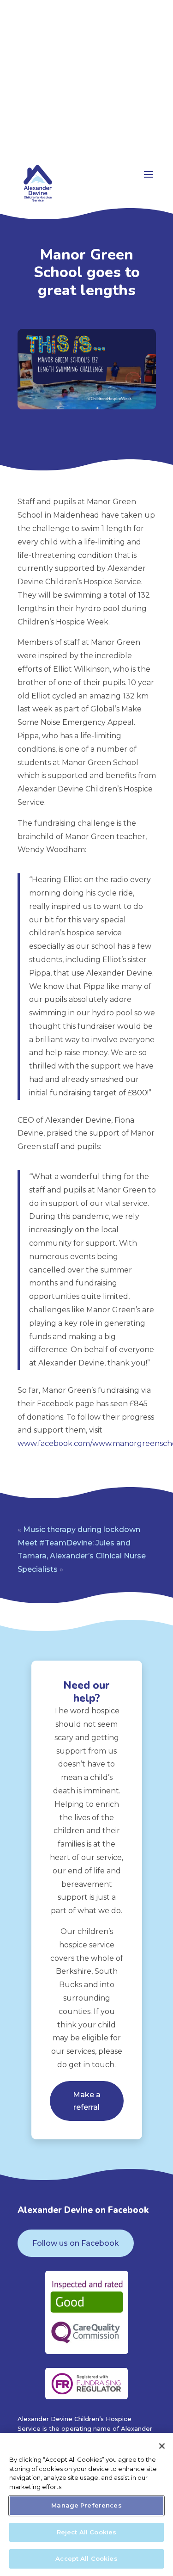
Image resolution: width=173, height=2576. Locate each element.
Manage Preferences (86, 2505)
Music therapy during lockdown (82, 1529)
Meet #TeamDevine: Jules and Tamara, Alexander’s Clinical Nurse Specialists (82, 1556)
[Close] (162, 2446)
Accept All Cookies (86, 2558)
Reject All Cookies (86, 2532)
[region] (86, 2505)
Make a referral (87, 2101)
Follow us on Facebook (76, 2243)
